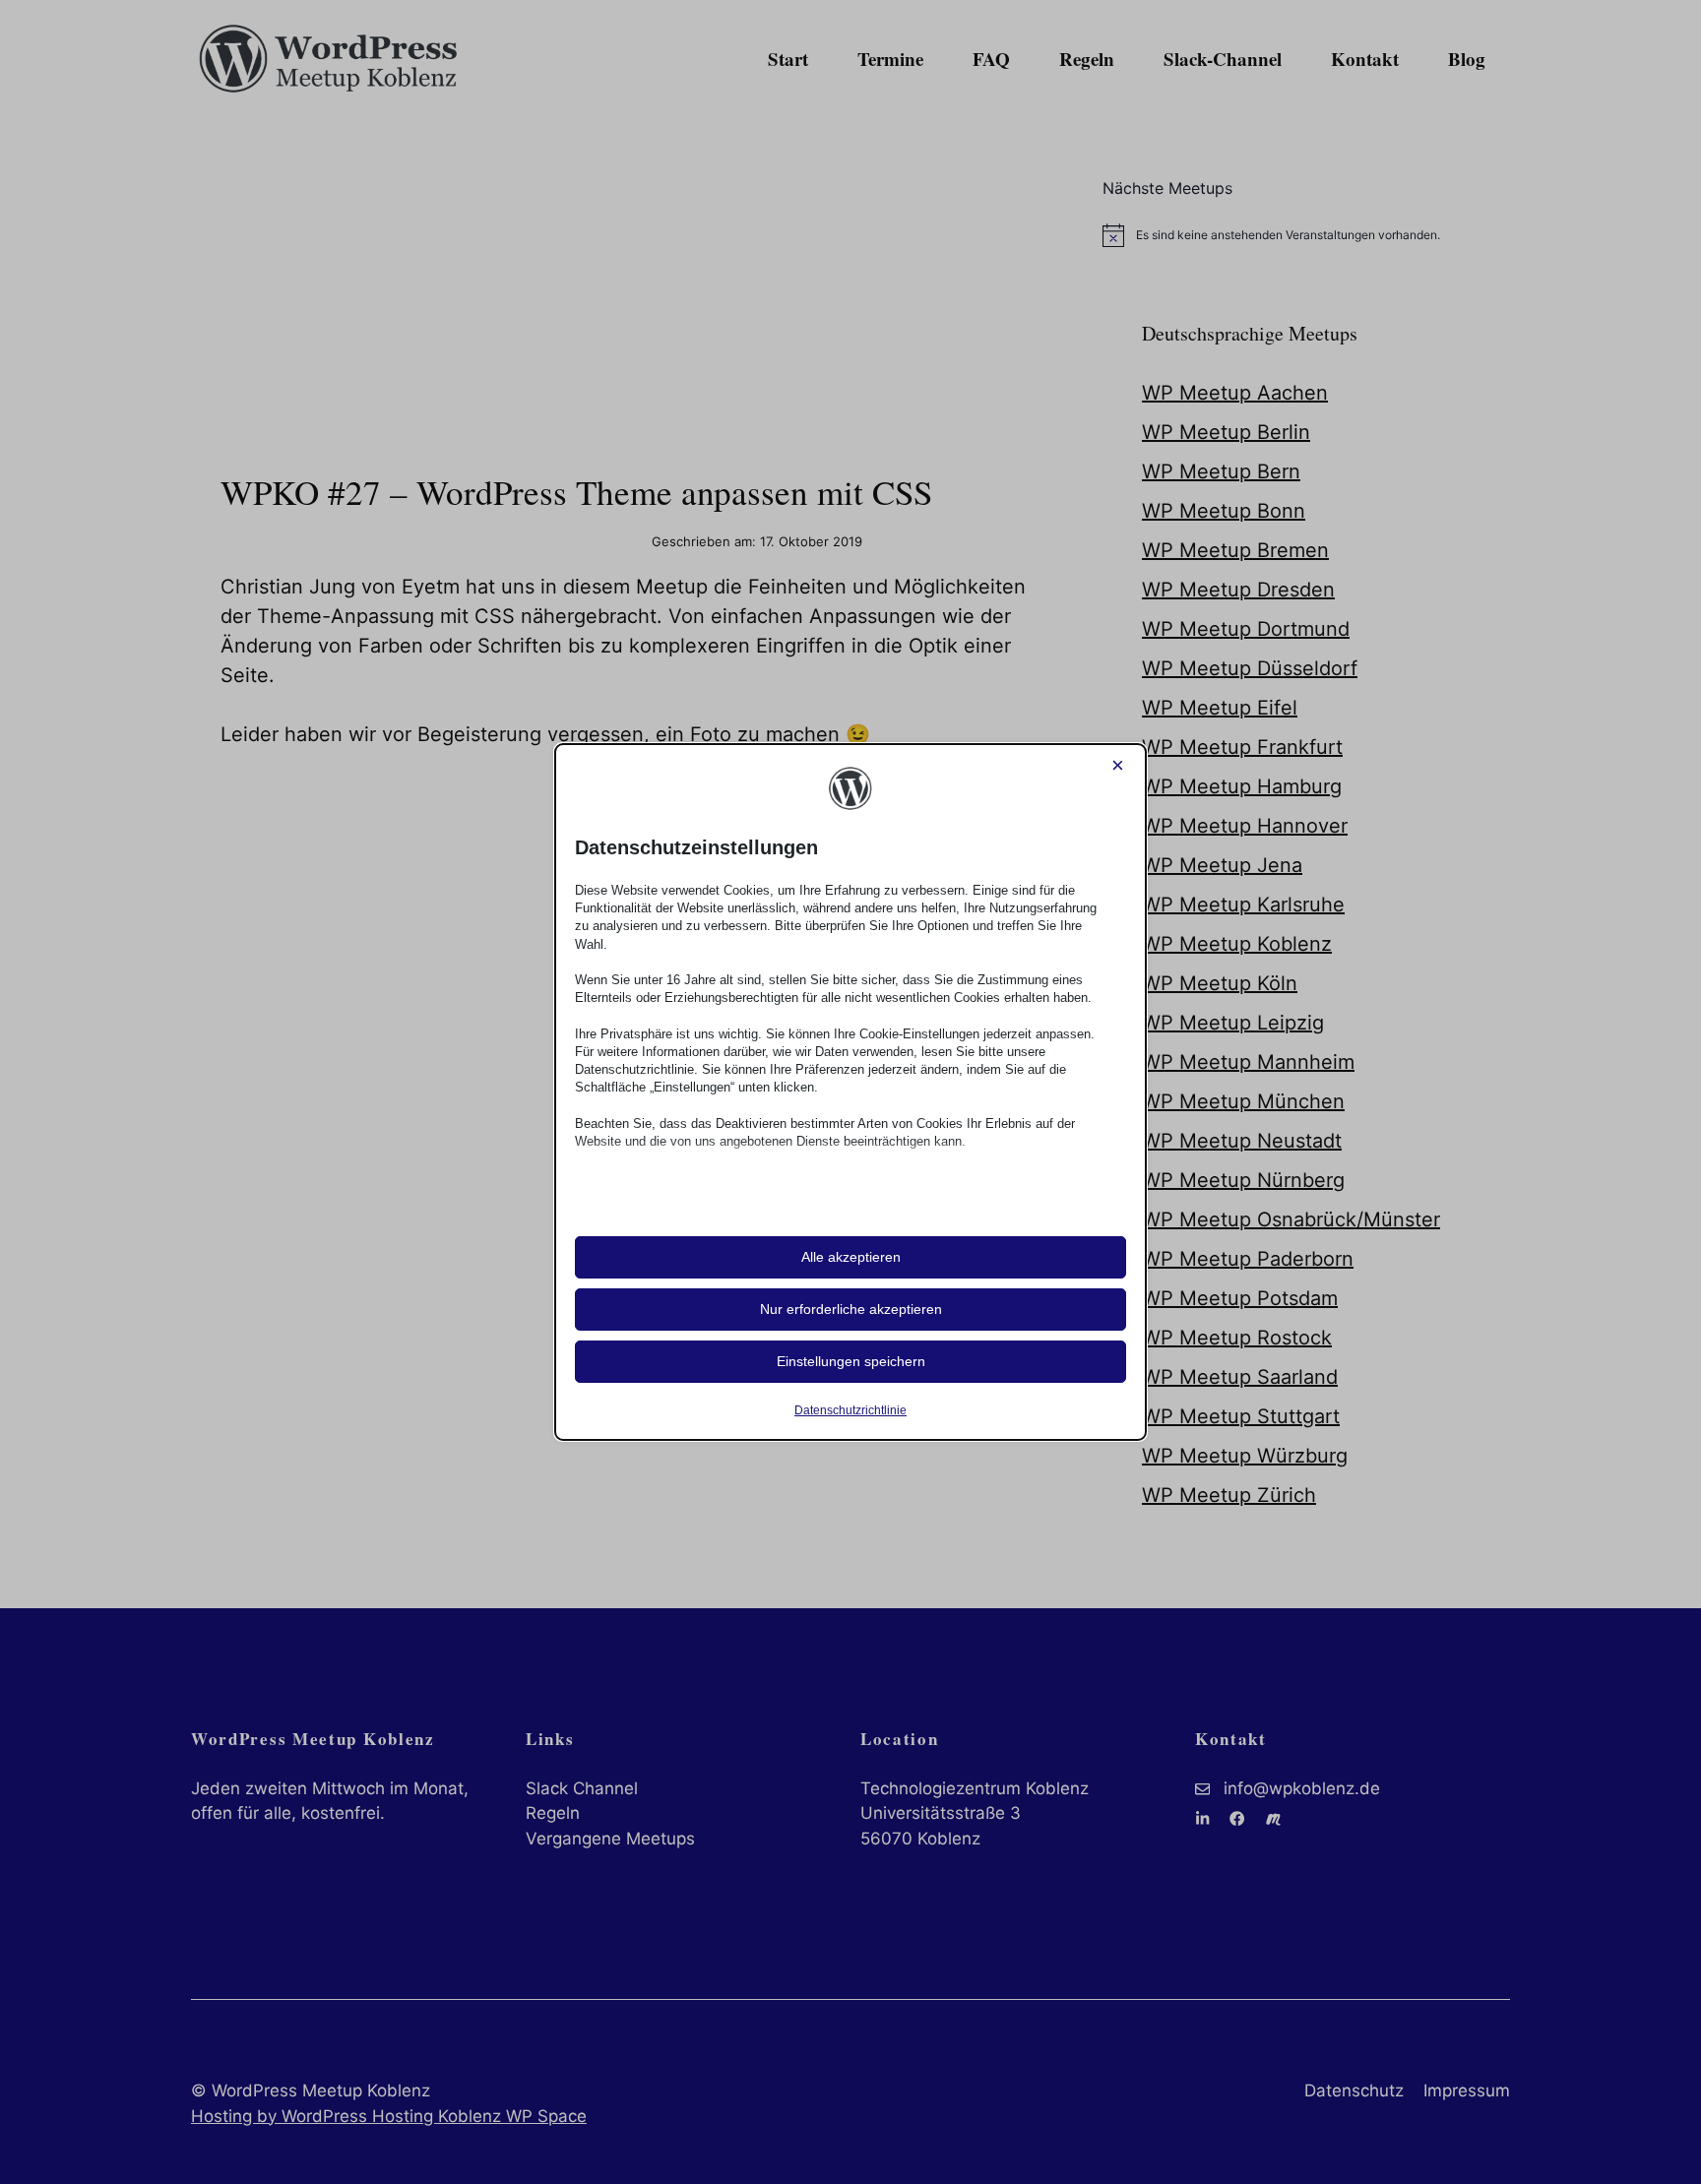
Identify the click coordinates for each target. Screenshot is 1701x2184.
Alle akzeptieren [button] (851, 1257)
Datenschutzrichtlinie (850, 1410)
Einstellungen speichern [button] (851, 1361)
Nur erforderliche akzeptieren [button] (851, 1309)
